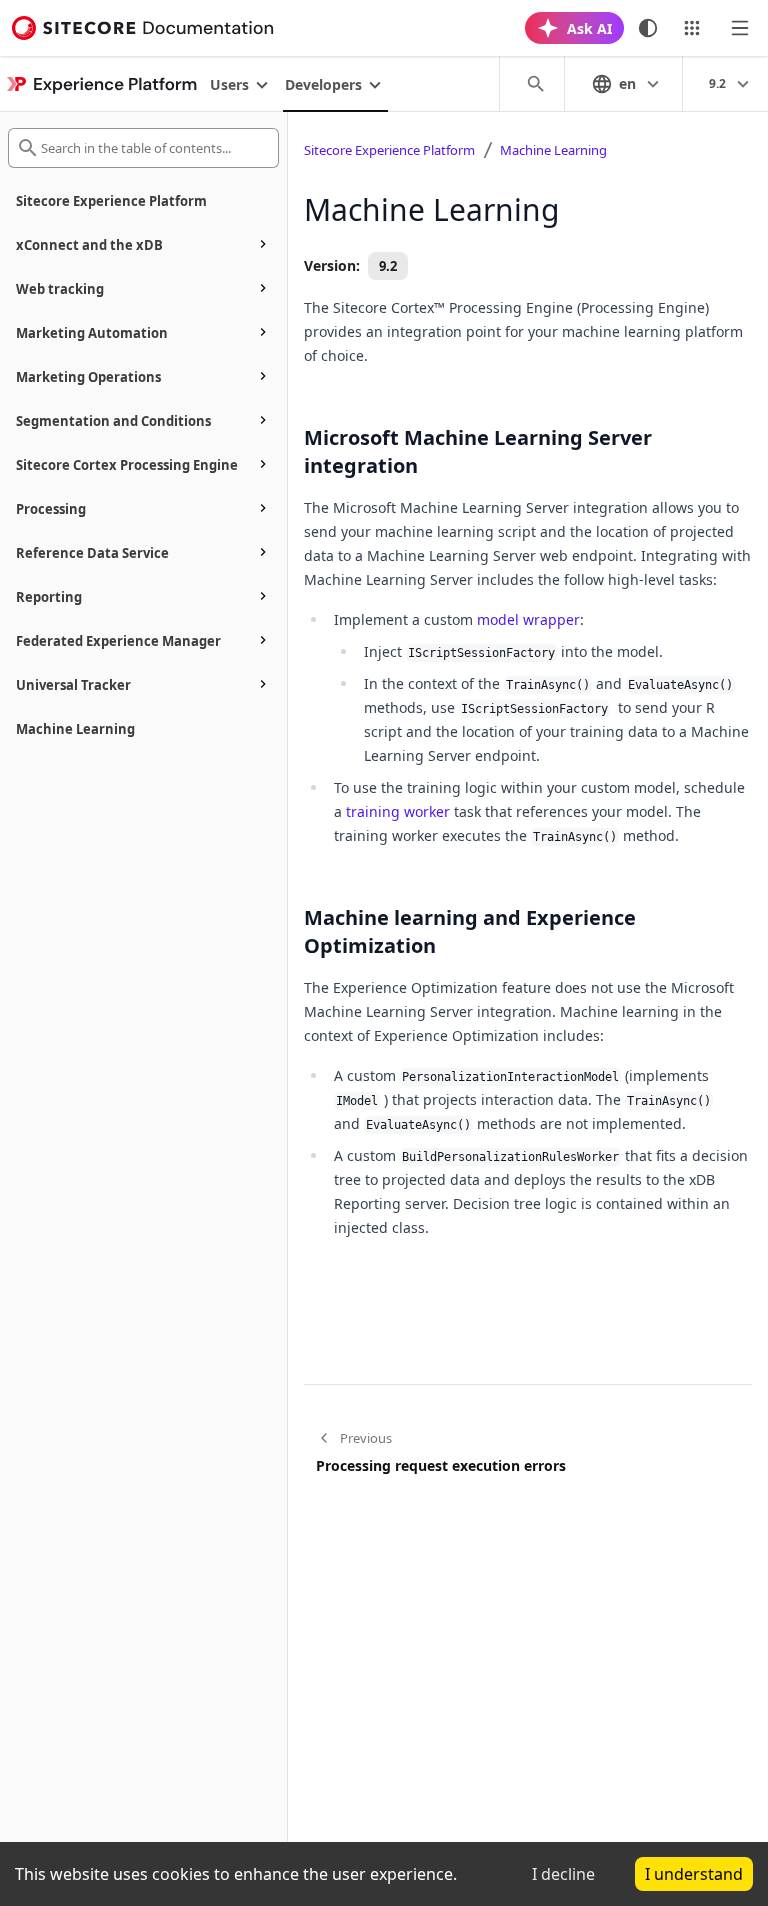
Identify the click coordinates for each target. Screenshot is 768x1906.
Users (229, 84)
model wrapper (528, 619)
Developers (323, 84)
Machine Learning (553, 150)
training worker (398, 811)
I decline (563, 1874)
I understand (694, 1874)
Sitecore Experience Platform (389, 150)
